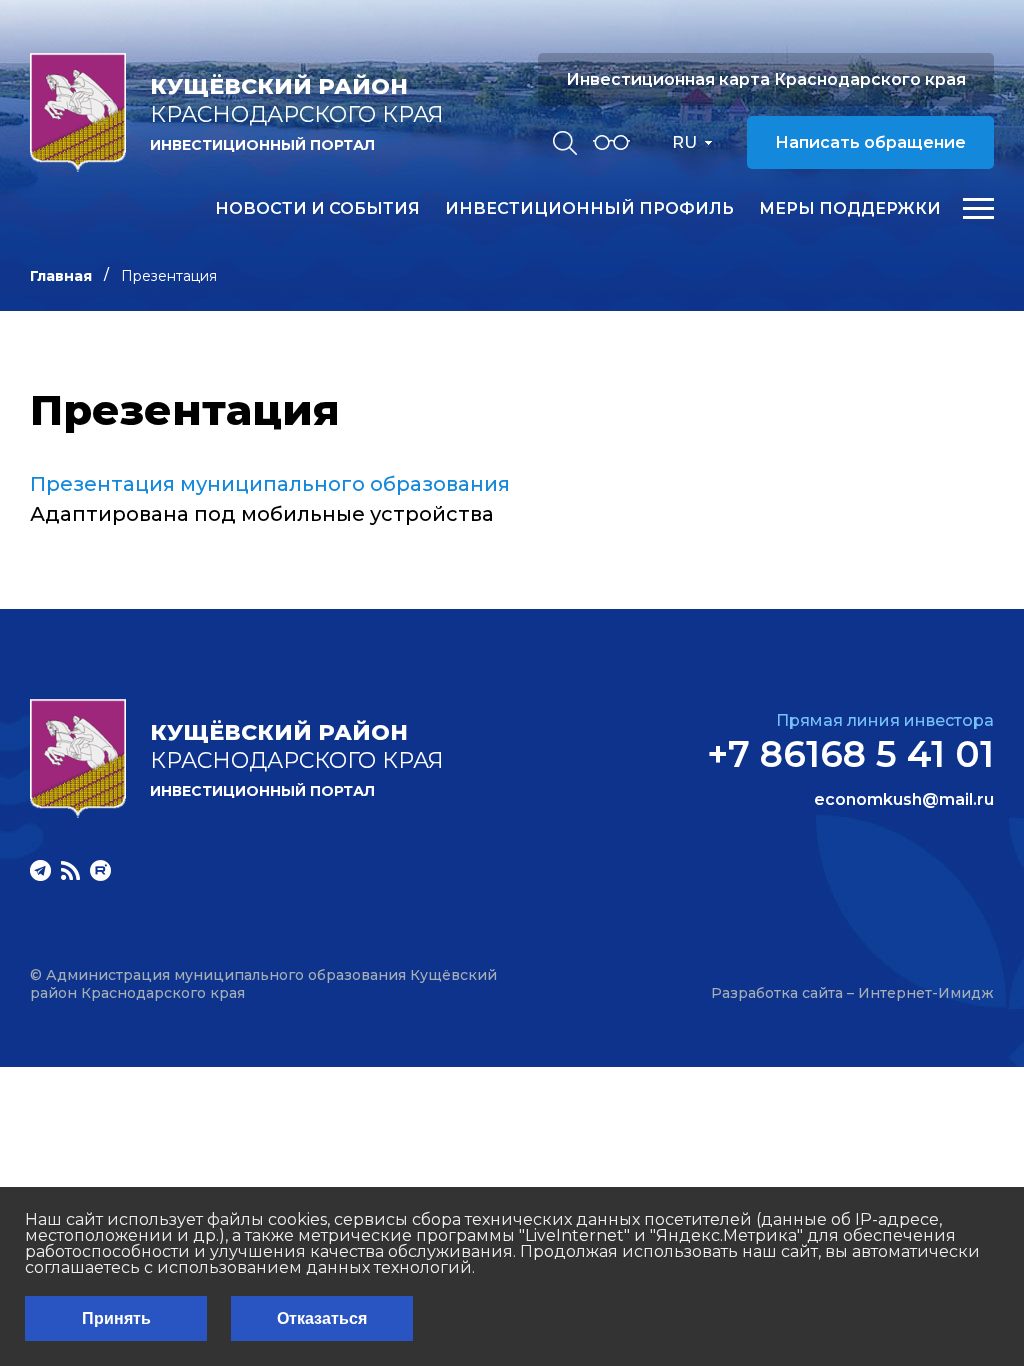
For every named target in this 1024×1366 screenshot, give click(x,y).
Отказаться (322, 1318)
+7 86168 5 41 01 (850, 754)
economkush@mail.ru (904, 800)
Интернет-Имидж (926, 993)
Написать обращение (870, 142)
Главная (61, 276)
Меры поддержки (850, 209)
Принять (116, 1318)
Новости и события (317, 209)
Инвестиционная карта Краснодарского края (766, 79)
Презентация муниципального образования (270, 484)
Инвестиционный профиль (589, 209)
